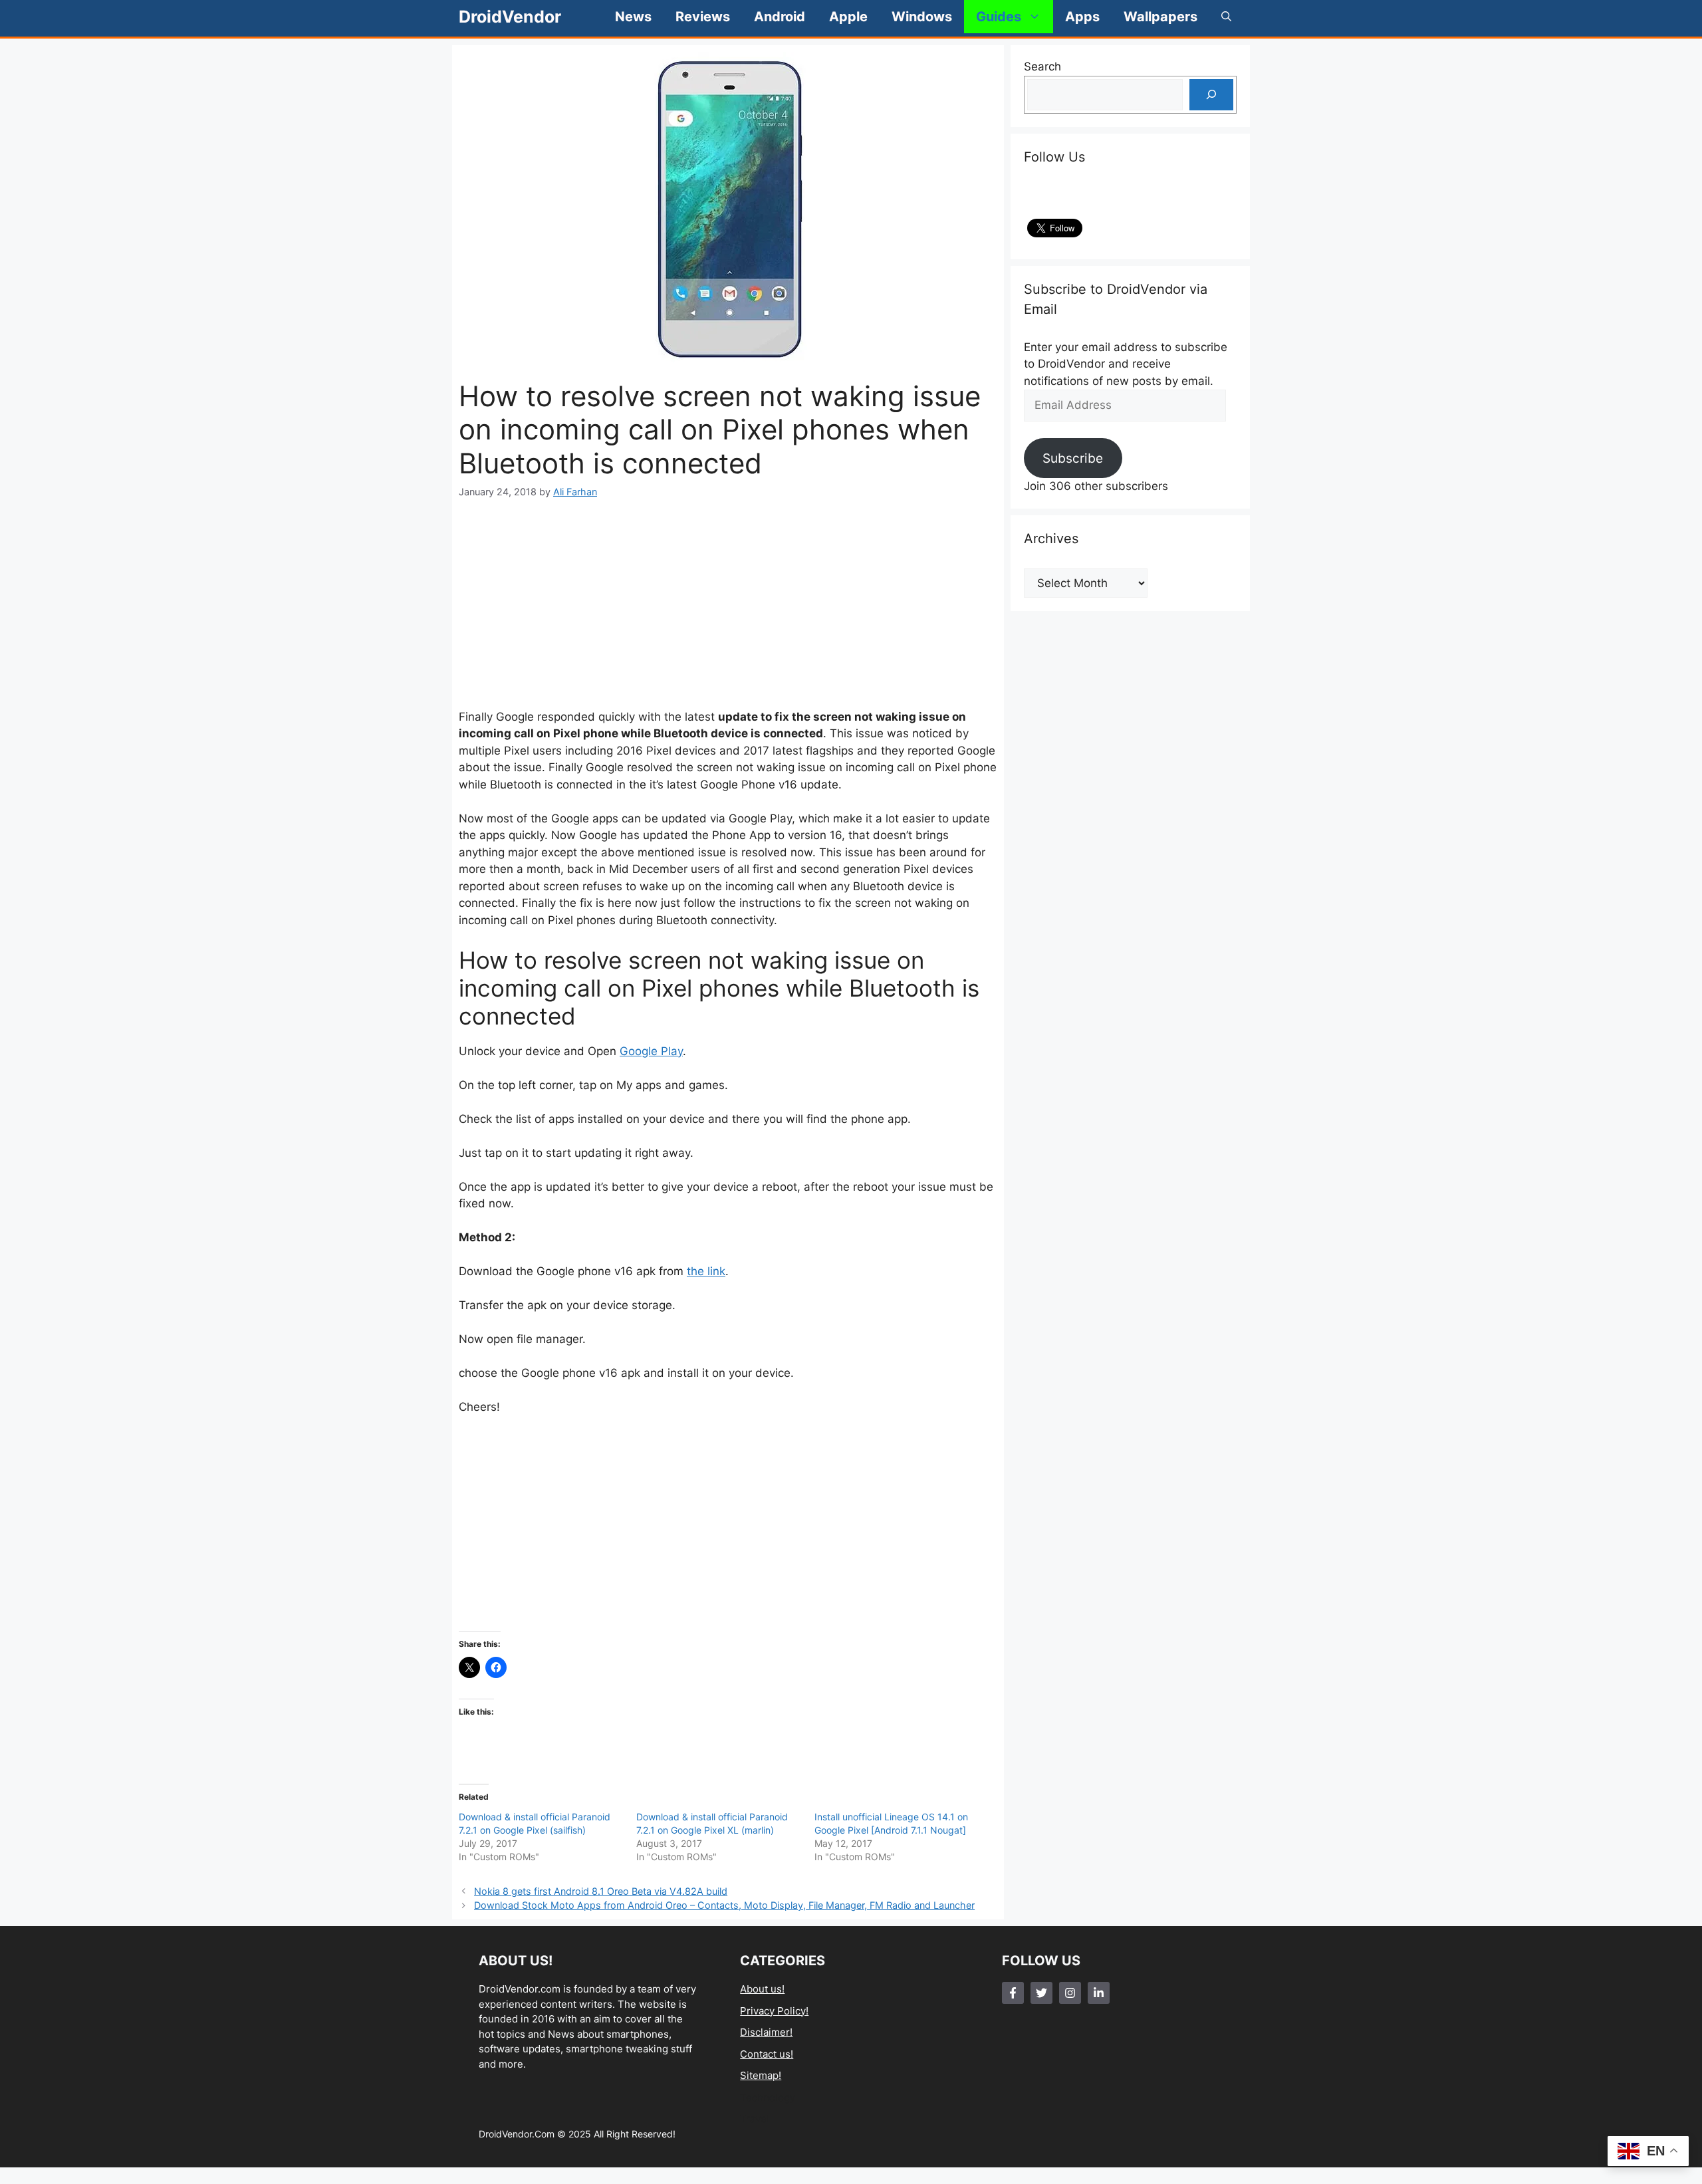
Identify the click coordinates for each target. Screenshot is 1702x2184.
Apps (1082, 17)
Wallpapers (1160, 17)
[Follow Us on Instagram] (1070, 1993)
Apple (848, 17)
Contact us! (767, 2054)
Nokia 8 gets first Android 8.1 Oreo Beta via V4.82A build (601, 1891)
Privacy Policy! (774, 2011)
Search (1042, 66)
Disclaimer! (766, 2032)
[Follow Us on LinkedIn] (1099, 1993)
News (633, 17)
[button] (1226, 17)
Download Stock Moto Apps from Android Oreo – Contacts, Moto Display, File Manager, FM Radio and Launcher (724, 1905)
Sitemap (759, 2075)
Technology (768, 2097)
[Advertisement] (728, 604)
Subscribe (1073, 458)
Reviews (703, 17)
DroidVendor (510, 17)
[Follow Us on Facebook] (1013, 1993)
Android (780, 17)
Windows (922, 17)
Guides (999, 17)
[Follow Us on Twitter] (1041, 1993)
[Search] (1211, 95)
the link (706, 1271)
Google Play (651, 1051)
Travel (755, 2119)
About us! (762, 1989)
